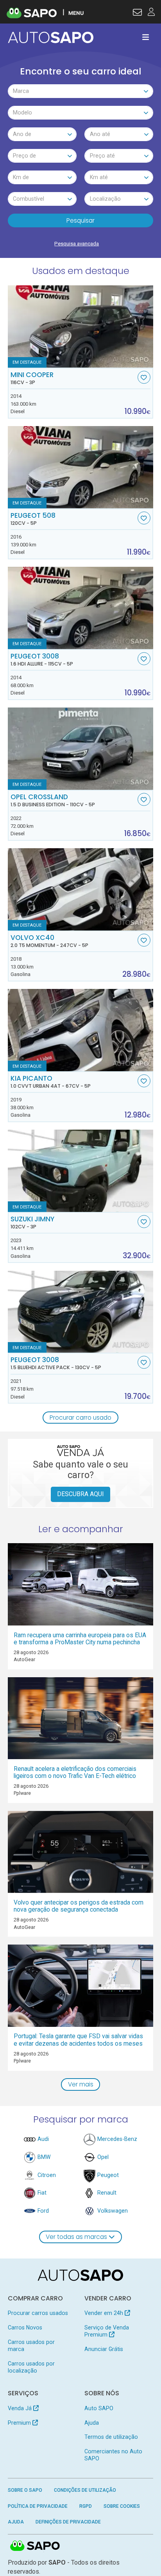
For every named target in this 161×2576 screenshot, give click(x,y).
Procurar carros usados (38, 2313)
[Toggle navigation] (146, 37)
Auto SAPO (99, 2408)
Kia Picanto (51, 1082)
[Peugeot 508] (81, 467)
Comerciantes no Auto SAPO (113, 2455)
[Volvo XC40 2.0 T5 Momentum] (81, 889)
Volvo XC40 (49, 941)
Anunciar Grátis (104, 2349)
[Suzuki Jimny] (81, 1171)
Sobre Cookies (122, 2506)
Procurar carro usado (80, 1418)
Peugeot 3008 (42, 660)
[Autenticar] (137, 13)
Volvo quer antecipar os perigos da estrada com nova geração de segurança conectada (79, 1906)
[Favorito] (144, 377)
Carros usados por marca (31, 2346)
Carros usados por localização (31, 2367)
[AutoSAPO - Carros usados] (51, 37)
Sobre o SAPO (25, 2490)
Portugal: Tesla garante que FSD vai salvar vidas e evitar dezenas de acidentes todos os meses (78, 2040)
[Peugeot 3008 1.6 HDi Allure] (81, 608)
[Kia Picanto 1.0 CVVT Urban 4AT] (81, 1030)
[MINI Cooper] (81, 327)
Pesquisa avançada (77, 244)
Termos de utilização (111, 2437)
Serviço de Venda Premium (107, 2331)
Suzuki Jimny (32, 1223)
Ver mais (81, 2084)
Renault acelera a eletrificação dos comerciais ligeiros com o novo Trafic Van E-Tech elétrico (75, 1772)
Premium (20, 2423)
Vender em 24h (105, 2313)
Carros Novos (25, 2327)
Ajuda (92, 2423)
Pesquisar (80, 220)
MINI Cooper (32, 378)
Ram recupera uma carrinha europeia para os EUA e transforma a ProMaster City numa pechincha (80, 1639)
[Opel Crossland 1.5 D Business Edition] (81, 749)
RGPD (86, 2506)
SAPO (35, 2546)
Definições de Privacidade (68, 2522)
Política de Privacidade (38, 2506)
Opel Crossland (53, 800)
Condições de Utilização (85, 2490)
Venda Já (21, 2408)
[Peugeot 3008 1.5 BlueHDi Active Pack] (81, 1312)
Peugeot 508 (33, 519)
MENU (76, 13)
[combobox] (81, 91)
